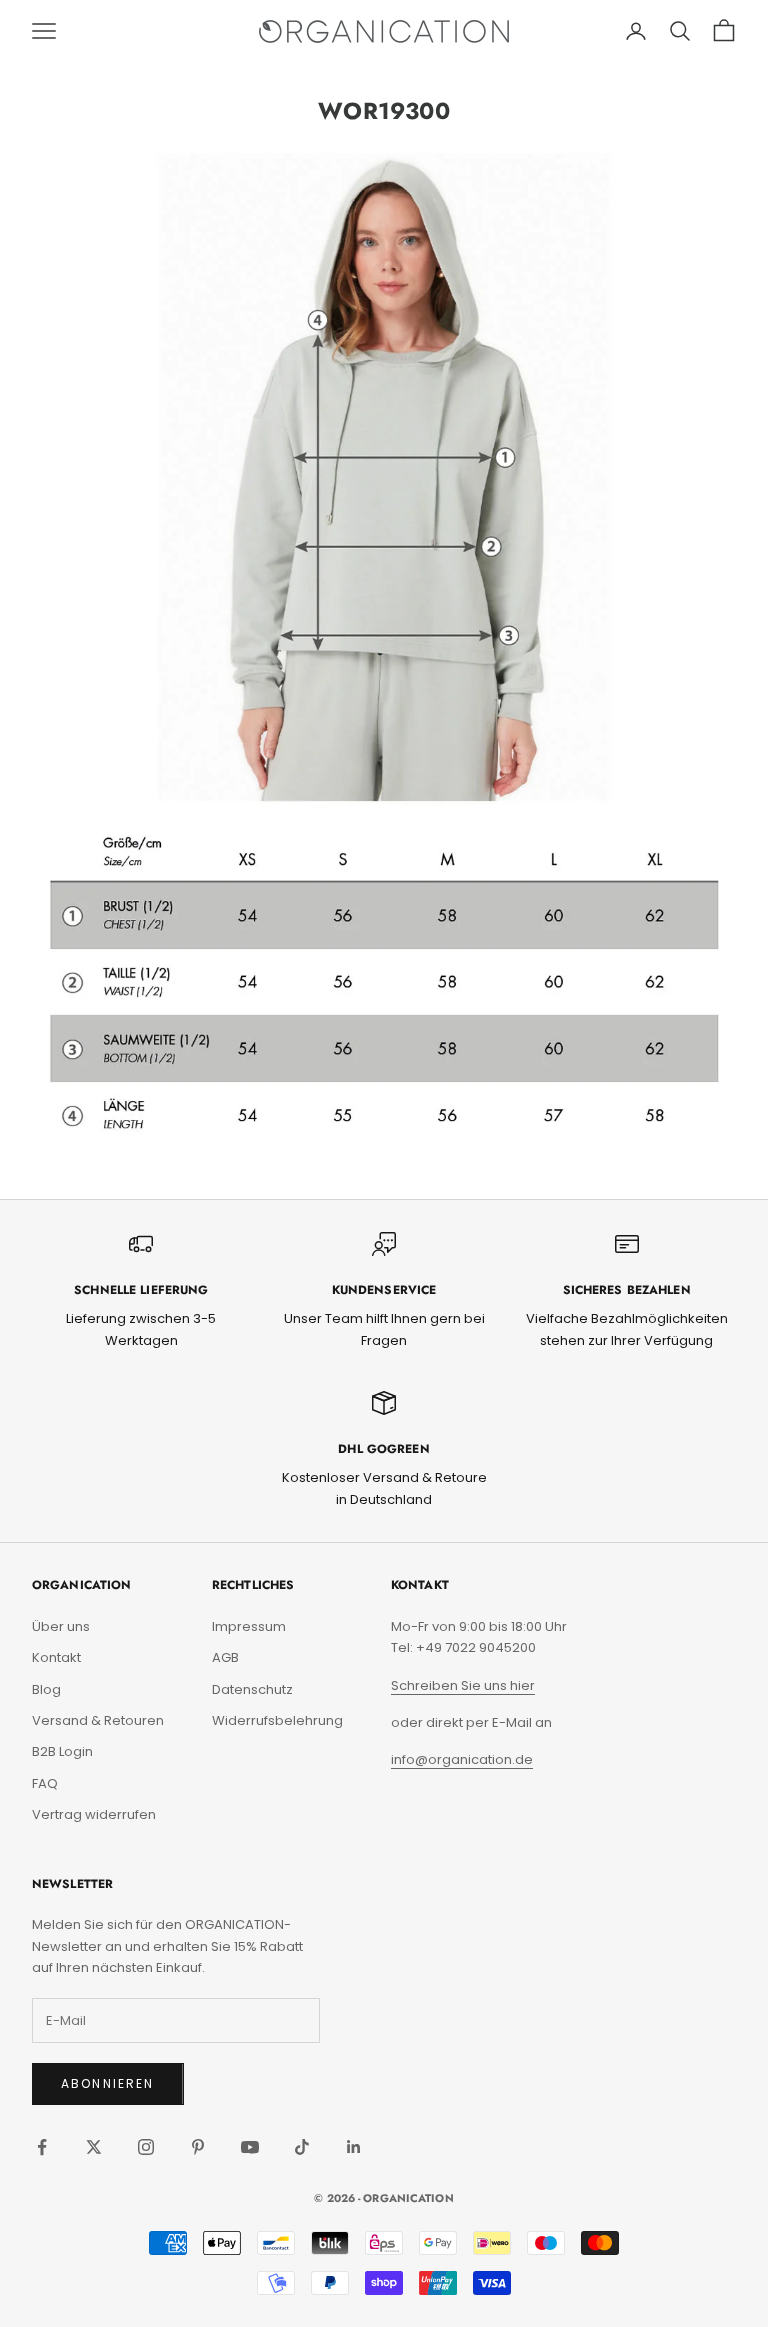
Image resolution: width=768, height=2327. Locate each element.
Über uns (61, 1626)
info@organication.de (462, 1759)
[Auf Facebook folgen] (42, 2147)
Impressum (249, 1626)
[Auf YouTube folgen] (250, 2147)
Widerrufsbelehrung (277, 1720)
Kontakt (56, 1657)
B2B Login (62, 1751)
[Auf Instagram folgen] (146, 2147)
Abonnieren (108, 2083)
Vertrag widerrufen (94, 1814)
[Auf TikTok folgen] (302, 2147)
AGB (225, 1657)
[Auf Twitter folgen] (94, 2147)
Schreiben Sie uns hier (463, 1685)
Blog (46, 1689)
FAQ (45, 1783)
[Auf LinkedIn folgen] (354, 2147)
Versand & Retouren (98, 1720)
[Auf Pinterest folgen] (198, 2147)
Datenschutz (252, 1689)
